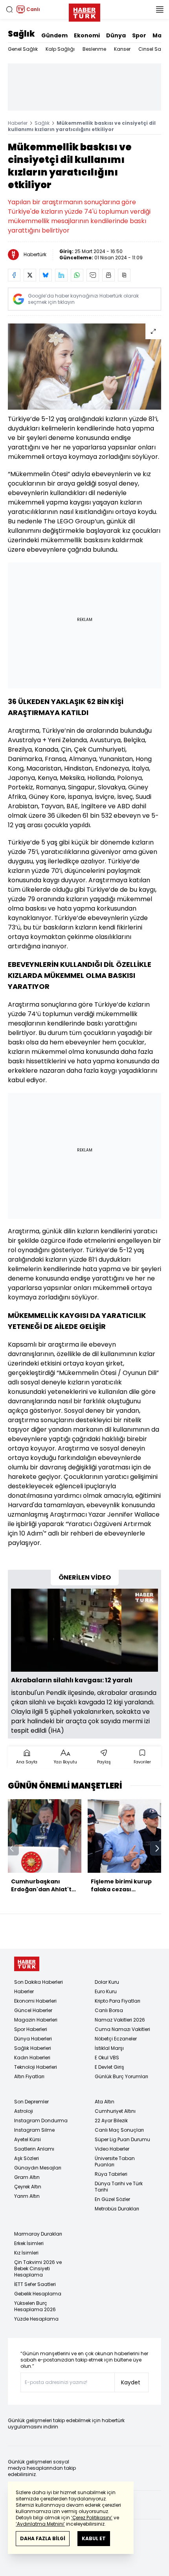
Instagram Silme (34, 2130)
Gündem (54, 35)
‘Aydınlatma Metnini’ (40, 2524)
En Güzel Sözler (112, 2199)
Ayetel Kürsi (28, 2139)
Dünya (116, 35)
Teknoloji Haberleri (36, 2067)
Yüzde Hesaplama (36, 2319)
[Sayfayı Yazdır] (108, 275)
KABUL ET (94, 2538)
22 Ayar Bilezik (111, 2120)
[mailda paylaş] (93, 275)
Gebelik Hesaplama (38, 2294)
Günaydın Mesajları (38, 2168)
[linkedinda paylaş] (61, 275)
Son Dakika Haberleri (39, 1982)
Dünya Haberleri (33, 2039)
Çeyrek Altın (28, 2187)
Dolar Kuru (107, 1982)
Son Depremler (31, 2102)
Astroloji (24, 2111)
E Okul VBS (107, 2058)
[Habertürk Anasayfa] (84, 11)
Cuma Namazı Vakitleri (122, 2029)
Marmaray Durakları (38, 2234)
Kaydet (131, 2382)
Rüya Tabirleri (111, 2174)
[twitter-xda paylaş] (30, 275)
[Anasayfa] (27, 1964)
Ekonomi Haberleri (35, 2001)
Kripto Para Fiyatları (118, 2001)
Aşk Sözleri (27, 2158)
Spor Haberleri (31, 2029)
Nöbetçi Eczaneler (116, 2039)
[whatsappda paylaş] (77, 275)
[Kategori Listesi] (160, 9)
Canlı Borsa (109, 2010)
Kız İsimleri (26, 2253)
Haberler (18, 123)
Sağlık (21, 34)
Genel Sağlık (23, 49)
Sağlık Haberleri (33, 2048)
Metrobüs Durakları (117, 2209)
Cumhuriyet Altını (115, 2111)
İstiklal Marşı (109, 2048)
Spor (139, 35)
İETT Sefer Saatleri (35, 2284)
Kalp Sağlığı (60, 49)
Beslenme (94, 49)
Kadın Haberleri (32, 2058)
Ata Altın (105, 2102)
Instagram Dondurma (41, 2120)
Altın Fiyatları (29, 2076)
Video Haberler (112, 2149)
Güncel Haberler (33, 2010)
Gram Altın (27, 2177)
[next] (157, 1848)
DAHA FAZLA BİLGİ (43, 2538)
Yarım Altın (27, 2196)
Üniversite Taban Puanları (115, 2161)
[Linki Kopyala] (124, 275)
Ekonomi (87, 35)
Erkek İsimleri (29, 2243)
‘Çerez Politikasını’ (92, 2518)
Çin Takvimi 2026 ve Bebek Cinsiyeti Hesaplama (38, 2268)
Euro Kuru (106, 1991)
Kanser (122, 49)
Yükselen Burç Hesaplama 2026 (35, 2306)
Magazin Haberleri (36, 2020)
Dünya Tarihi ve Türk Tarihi (119, 2187)
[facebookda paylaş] (14, 275)
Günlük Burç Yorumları (121, 2076)
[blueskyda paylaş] (46, 275)
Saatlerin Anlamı (34, 2149)
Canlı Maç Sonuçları (119, 2130)
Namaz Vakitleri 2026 (120, 2020)
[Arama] (9, 9)
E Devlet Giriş (109, 2067)
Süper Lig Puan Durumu (122, 2139)
